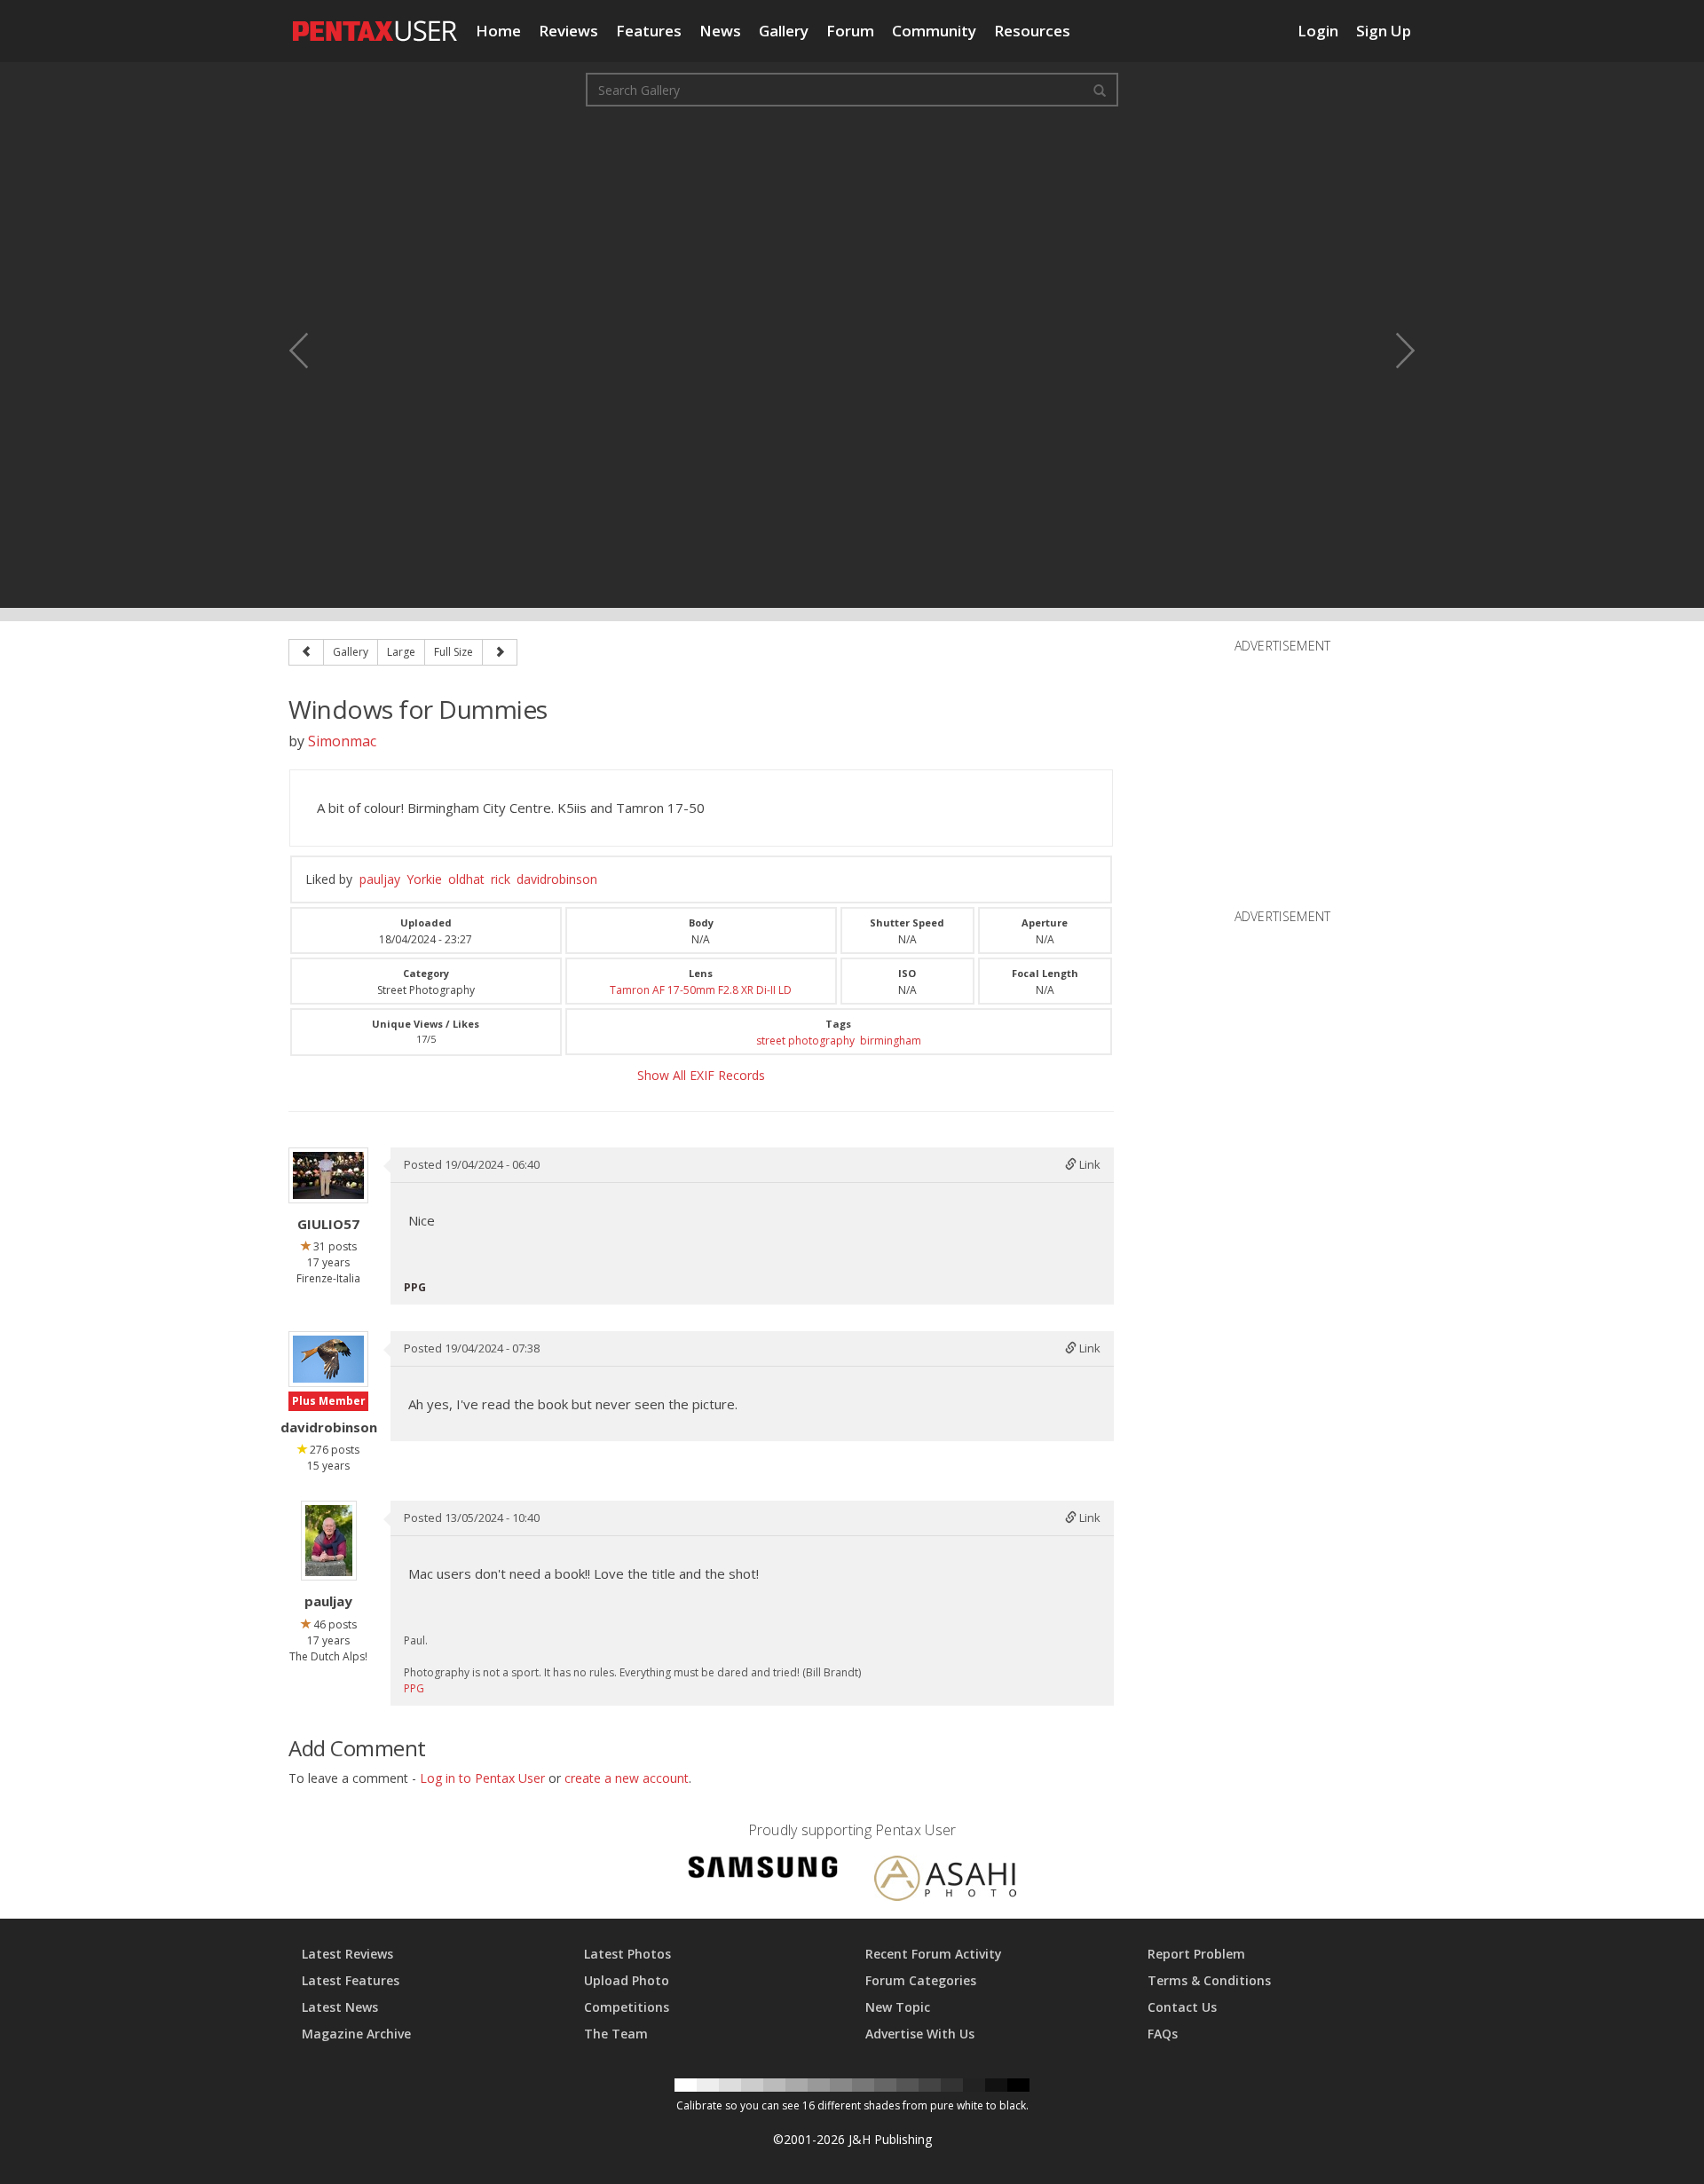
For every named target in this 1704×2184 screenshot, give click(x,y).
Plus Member (329, 1401)
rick (501, 879)
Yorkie (424, 879)
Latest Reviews (347, 1954)
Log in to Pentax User (482, 1778)
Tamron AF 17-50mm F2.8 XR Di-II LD (701, 990)
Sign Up (1384, 31)
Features (649, 31)
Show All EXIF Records (701, 1075)
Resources (1032, 31)
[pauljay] (329, 1541)
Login (1318, 31)
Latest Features (351, 1980)
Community (934, 31)
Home (498, 31)
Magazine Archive (356, 2034)
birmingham (891, 1041)
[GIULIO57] (328, 1175)
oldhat (466, 879)
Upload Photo (627, 1980)
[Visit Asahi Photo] (945, 1882)
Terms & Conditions (1209, 1980)
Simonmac (342, 741)
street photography (805, 1041)
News (720, 31)
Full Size (454, 652)
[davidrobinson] (328, 1359)
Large (401, 652)
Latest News (340, 2007)
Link (1089, 1164)
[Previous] (306, 652)
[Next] (500, 652)
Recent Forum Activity (934, 1954)
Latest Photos (627, 1954)
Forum (850, 31)
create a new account (627, 1778)
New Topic (898, 2007)
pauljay (380, 879)
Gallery (784, 31)
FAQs (1163, 2034)
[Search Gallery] (1100, 90)
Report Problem (1196, 1954)
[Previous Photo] (311, 351)
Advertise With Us (920, 2034)
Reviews (568, 31)
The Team (616, 2034)
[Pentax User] (375, 22)
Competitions (627, 2007)
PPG (414, 1688)
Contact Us (1182, 2007)
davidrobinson (557, 879)
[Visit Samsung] (763, 1870)
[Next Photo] (1393, 351)
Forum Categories (921, 1980)
